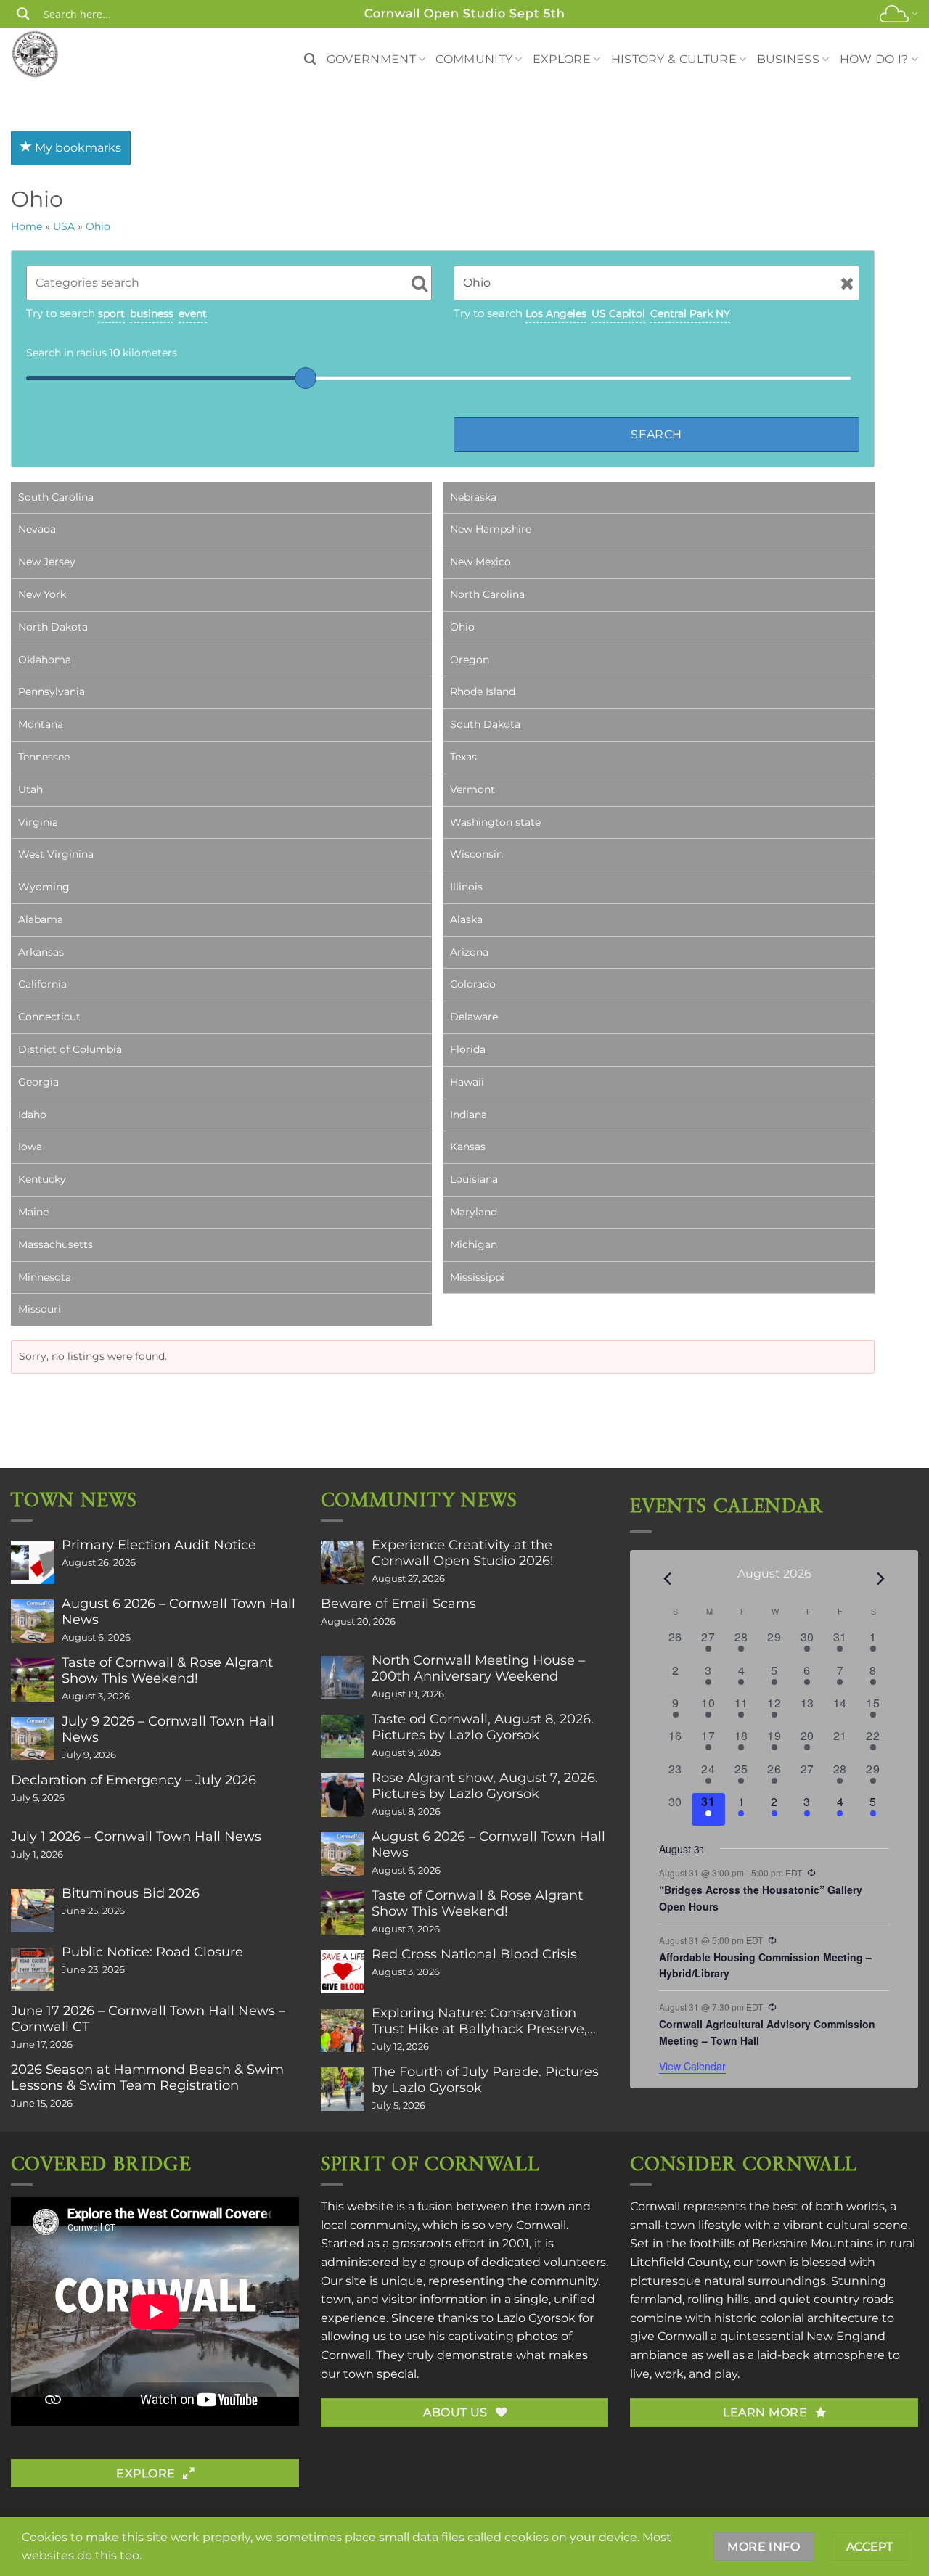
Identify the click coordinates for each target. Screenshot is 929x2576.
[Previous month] (668, 1579)
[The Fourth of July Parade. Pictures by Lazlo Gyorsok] (343, 2089)
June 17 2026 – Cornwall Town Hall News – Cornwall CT (148, 2019)
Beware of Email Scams (398, 1604)
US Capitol (618, 313)
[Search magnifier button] (23, 14)
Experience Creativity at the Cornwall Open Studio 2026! (463, 1553)
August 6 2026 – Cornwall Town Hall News (179, 1612)
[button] (310, 59)
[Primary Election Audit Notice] (33, 1562)
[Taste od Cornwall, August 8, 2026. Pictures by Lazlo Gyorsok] (343, 1736)
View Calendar (692, 2066)
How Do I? (874, 59)
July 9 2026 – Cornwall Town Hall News (168, 1729)
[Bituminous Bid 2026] (33, 1911)
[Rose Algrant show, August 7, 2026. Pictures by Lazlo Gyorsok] (343, 1795)
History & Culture (674, 59)
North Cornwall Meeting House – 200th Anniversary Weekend (478, 1668)
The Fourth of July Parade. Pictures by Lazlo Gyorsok (485, 2080)
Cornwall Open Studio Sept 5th (465, 13)
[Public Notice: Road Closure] (33, 1969)
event (193, 313)
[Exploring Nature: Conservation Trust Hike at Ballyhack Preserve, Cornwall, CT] (343, 2030)
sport (111, 313)
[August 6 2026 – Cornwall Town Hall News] (33, 1621)
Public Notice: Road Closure (152, 1952)
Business (789, 59)
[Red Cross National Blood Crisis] (343, 1972)
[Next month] (880, 1579)
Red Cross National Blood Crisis (474, 1954)
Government (371, 59)
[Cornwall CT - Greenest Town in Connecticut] (63, 54)
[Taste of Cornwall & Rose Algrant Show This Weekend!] (33, 1680)
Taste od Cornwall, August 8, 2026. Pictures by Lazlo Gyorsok (483, 1727)
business (152, 313)
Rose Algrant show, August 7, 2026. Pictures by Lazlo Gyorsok (485, 1786)
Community (474, 59)
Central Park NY (690, 313)
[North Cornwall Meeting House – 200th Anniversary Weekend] (343, 1678)
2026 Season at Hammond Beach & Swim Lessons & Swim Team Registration (147, 2077)
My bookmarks (77, 148)
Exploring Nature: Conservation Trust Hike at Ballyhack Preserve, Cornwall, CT (479, 2021)
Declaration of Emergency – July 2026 (134, 1780)
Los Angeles (556, 313)
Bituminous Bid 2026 (131, 1893)
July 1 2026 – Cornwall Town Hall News (136, 1837)
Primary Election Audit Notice (159, 1545)
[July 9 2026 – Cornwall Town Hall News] (33, 1739)
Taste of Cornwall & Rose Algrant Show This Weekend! (167, 1670)
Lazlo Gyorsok (536, 2318)
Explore (562, 59)
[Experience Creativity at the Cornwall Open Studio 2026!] (343, 1562)
